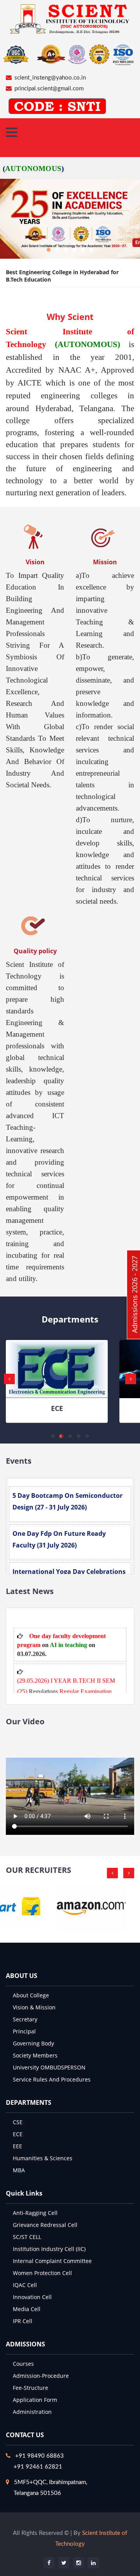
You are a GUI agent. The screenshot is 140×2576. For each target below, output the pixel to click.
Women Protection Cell (42, 2273)
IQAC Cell (25, 2285)
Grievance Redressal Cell (45, 2225)
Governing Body (33, 2043)
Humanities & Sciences (43, 2158)
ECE (57, 1408)
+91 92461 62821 (38, 2467)
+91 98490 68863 (39, 2456)
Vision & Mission (34, 2007)
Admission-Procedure (41, 2376)
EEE (17, 2146)
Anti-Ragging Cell (35, 2213)
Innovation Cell (32, 2297)
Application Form (35, 2400)
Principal (24, 2031)
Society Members (35, 2055)
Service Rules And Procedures (52, 2079)
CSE (18, 2122)
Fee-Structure (31, 2388)
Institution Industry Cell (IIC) (49, 2249)
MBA (19, 2170)
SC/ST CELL (27, 2237)
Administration (32, 2412)
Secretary (25, 2019)
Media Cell (27, 2309)
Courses (23, 2364)
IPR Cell (23, 2321)
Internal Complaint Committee (52, 2261)
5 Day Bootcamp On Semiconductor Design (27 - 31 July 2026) (67, 1501)
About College (31, 1995)
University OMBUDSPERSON (49, 2067)
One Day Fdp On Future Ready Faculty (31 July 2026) (59, 1539)
